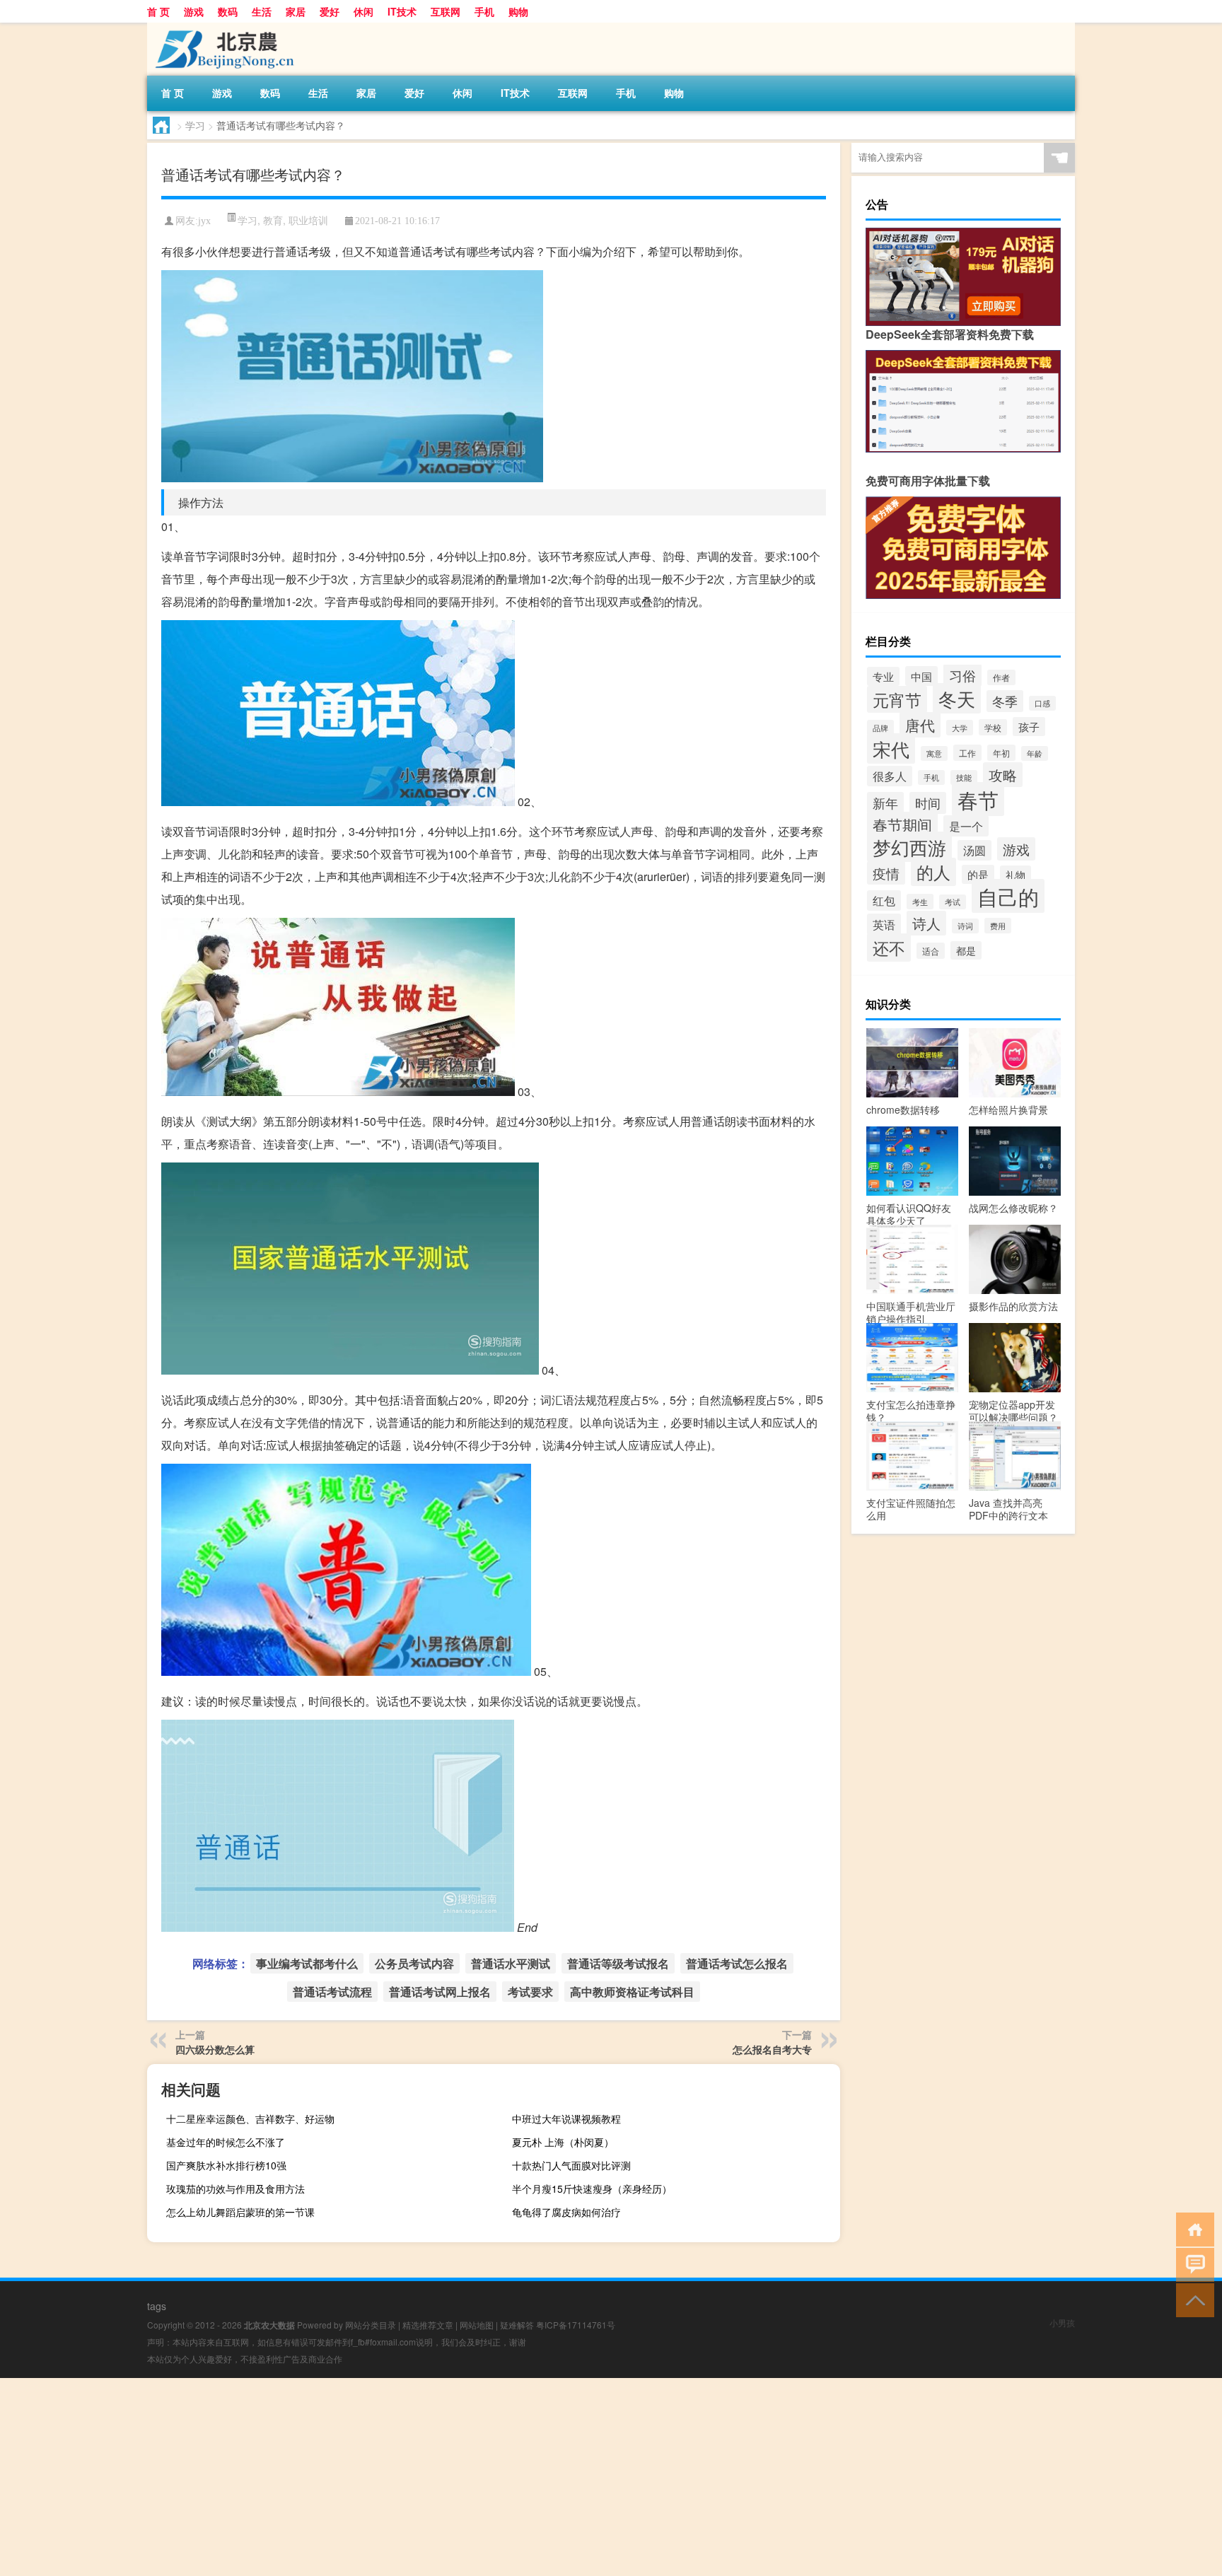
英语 (884, 924)
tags (157, 2306)
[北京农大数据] (221, 28)
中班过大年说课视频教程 (566, 2119)
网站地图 (477, 2325)
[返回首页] (1192, 2228)
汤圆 (974, 850)
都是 (966, 950)
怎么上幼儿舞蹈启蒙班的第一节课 (240, 2212)
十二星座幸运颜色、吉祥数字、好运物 (250, 2119)
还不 (889, 948)
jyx (204, 221)
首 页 (158, 11)
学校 (993, 727)
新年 (885, 803)
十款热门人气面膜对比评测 (571, 2165)
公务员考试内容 (414, 1963)
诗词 (965, 926)
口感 (1042, 703)
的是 (978, 874)
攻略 (1003, 775)
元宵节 (897, 699)
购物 (518, 11)
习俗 (962, 675)
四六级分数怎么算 (215, 2049)
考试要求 (530, 1992)
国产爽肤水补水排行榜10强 (226, 2165)
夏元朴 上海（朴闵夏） (563, 2142)
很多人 (890, 776)
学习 (195, 125)
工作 (967, 753)
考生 (920, 902)
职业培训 (308, 220)
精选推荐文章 (428, 2325)
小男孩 (1062, 2323)
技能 (964, 777)
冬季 (1005, 701)
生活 (262, 11)
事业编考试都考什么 (307, 1963)
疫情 (886, 873)
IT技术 (402, 11)
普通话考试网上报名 (440, 1992)
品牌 (880, 728)
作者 (1001, 677)
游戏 (194, 11)
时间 (928, 803)
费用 (998, 926)
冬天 (957, 698)
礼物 (1016, 875)
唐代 (920, 725)
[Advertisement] (424, 2477)
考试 (953, 902)
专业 (883, 676)
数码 (228, 11)
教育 (273, 220)
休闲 (363, 11)
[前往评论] (1192, 2264)
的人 (933, 872)
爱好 (330, 11)
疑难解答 (517, 2325)
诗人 (926, 923)
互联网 (446, 11)
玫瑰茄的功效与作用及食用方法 (235, 2189)
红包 (884, 901)
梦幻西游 (909, 847)
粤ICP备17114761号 (576, 2325)
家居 (296, 11)
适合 (931, 951)
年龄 (1035, 753)
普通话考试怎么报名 (737, 1963)
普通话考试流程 (332, 1992)
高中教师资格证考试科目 (632, 1992)
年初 (1001, 753)
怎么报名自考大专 (772, 2049)
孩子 (1029, 727)
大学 (960, 728)
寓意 (934, 753)
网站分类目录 (371, 2325)
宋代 (891, 748)
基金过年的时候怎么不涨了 (226, 2142)
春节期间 (902, 824)
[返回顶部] (1192, 2299)
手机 (484, 11)
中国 (921, 676)
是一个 (966, 826)
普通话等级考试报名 (618, 1963)
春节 (978, 799)
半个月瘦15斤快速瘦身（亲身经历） (592, 2189)
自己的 (1008, 896)
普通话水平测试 (511, 1963)
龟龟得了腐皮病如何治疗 (566, 2212)
